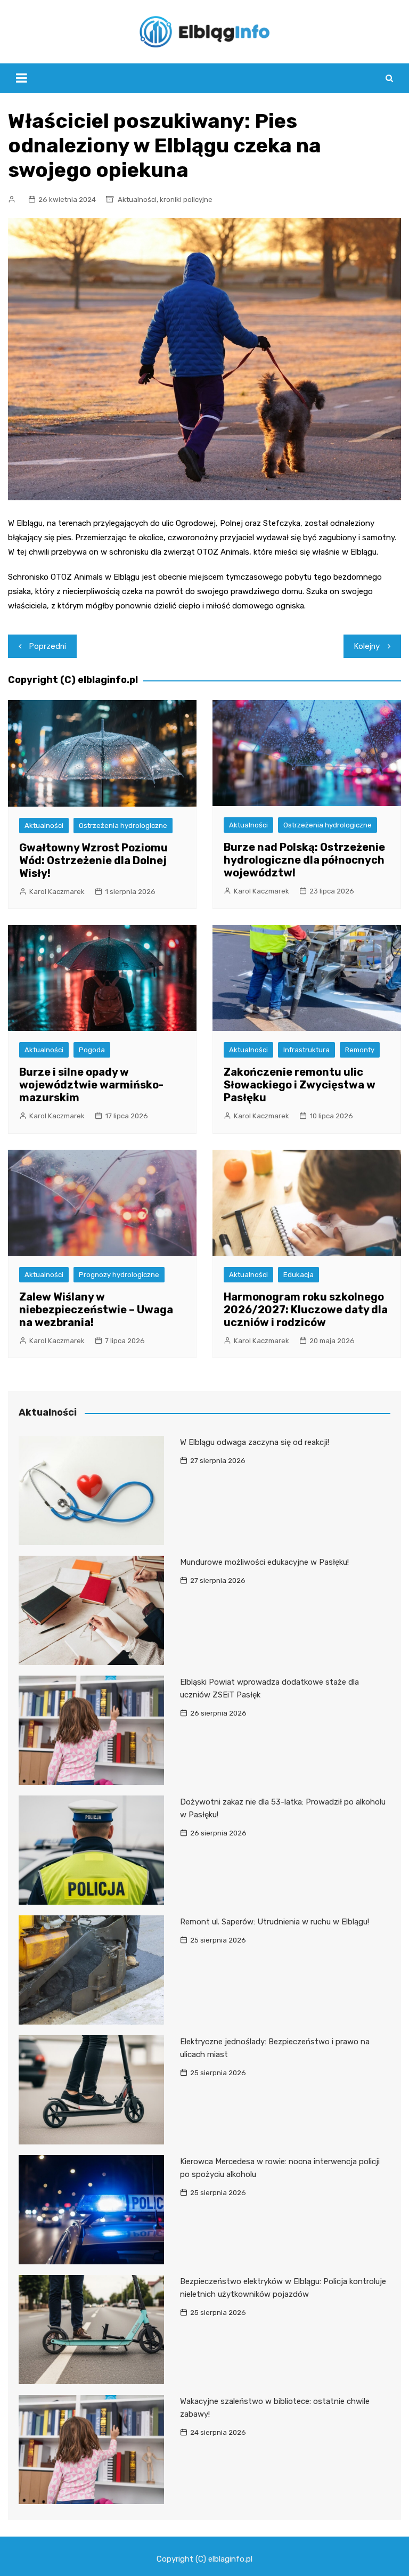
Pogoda (92, 1050)
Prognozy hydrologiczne (119, 1275)
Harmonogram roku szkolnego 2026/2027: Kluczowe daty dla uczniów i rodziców (306, 1310)
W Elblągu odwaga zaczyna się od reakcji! (255, 1442)
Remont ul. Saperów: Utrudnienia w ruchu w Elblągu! (275, 1922)
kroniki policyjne (186, 200)
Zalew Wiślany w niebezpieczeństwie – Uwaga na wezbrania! (96, 1310)
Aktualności (137, 200)
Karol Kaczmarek (57, 892)
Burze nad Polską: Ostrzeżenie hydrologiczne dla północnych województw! (304, 860)
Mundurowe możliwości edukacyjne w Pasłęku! (264, 1562)
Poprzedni (48, 646)
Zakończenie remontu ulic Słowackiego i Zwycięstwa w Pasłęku (300, 1085)
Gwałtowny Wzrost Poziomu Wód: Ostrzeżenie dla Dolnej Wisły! (93, 860)
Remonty (360, 1050)
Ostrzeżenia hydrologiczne (123, 826)
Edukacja (298, 1275)
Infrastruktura (306, 1050)
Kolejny (367, 646)
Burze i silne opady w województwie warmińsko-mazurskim (91, 1085)
